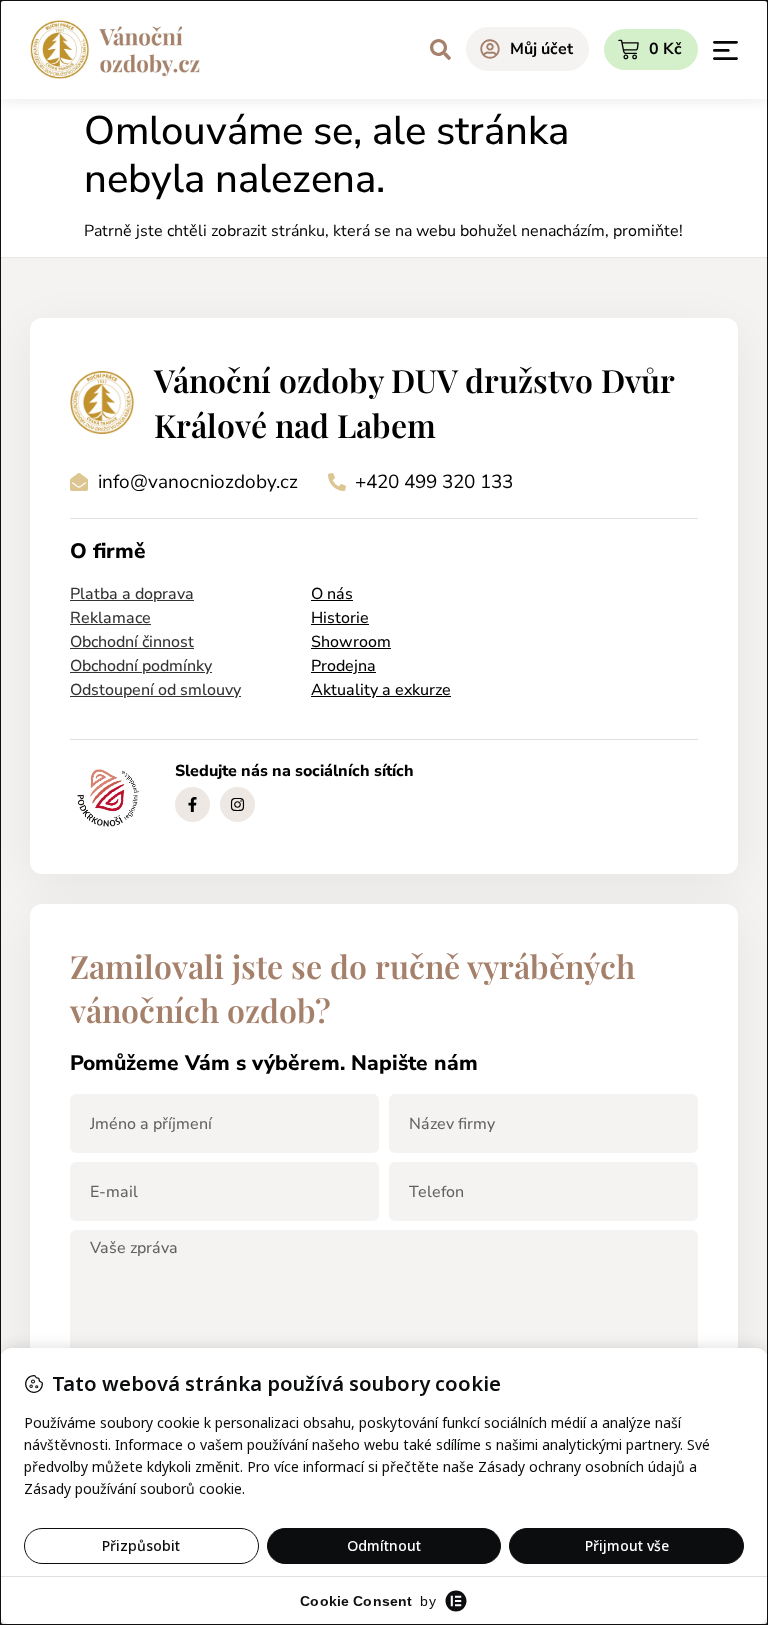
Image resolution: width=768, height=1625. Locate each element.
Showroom (351, 642)
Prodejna (343, 666)
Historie (340, 618)
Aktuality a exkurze (381, 690)
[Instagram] (237, 804)
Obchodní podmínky (141, 666)
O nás (332, 594)
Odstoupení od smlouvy (155, 690)
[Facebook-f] (192, 804)
